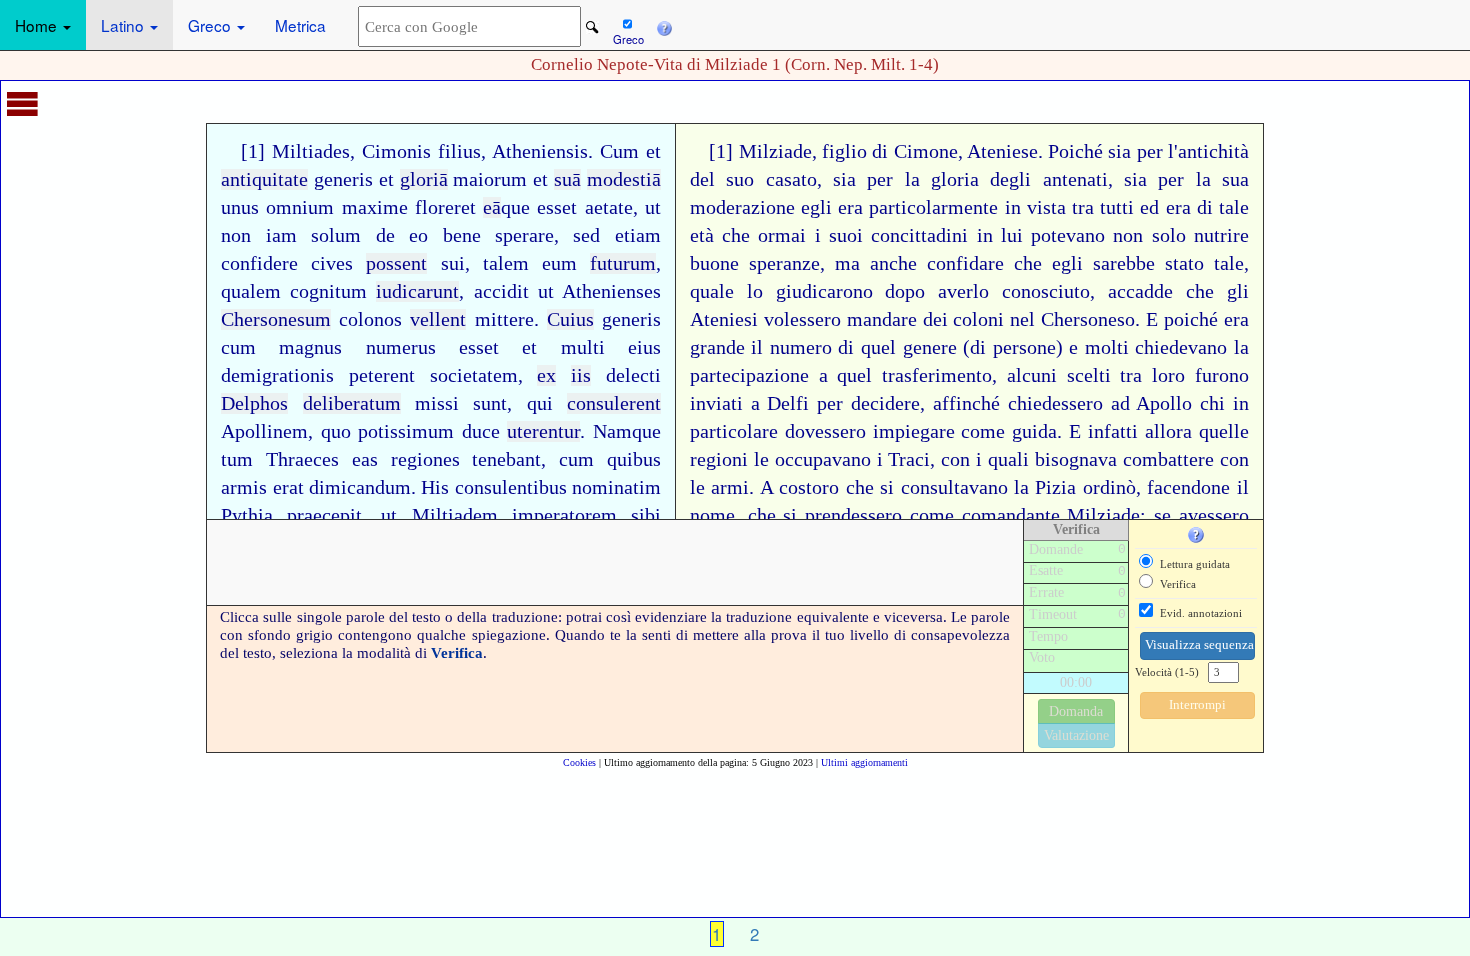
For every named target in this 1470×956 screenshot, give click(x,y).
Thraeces (302, 459)
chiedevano (1181, 347)
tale (1229, 263)
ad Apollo (1152, 403)
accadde (1140, 291)
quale (712, 291)
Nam (612, 431)
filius (459, 151)
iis (581, 375)
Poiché (1075, 151)
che (736, 235)
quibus (634, 459)
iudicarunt (417, 291)
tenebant (506, 459)
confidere (259, 263)
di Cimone (914, 151)
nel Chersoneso (1072, 319)
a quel (846, 375)
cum (238, 347)
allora (1168, 431)
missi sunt (461, 403)
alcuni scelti (1059, 375)
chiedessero (1055, 403)
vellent (438, 319)
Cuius (570, 319)
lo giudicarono (810, 291)
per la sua (1203, 179)
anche (893, 263)
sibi (646, 515)
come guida (1009, 431)
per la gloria (923, 179)
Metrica (300, 25)
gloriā (424, 179)
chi (1212, 403)
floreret (445, 207)
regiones (425, 459)
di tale (1223, 207)
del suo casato (753, 179)
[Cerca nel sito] (592, 27)
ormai (782, 235)
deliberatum (352, 403)
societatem (474, 375)
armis (244, 487)
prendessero (853, 515)
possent (396, 263)
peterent (382, 375)
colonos (370, 319)
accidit (501, 291)
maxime (375, 207)
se (1162, 515)
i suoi (839, 235)
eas (365, 459)
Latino (124, 25)
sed (586, 235)
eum (559, 263)
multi (583, 347)
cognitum (328, 291)
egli (1067, 263)
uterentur (543, 431)
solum (336, 235)
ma (847, 263)
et (653, 151)
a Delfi (780, 403)
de (385, 235)
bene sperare (498, 235)
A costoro (799, 487)
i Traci (904, 459)
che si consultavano (927, 487)
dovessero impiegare (870, 431)
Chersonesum (276, 319)
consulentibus (511, 487)
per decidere (868, 403)
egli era (832, 207)
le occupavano (812, 459)
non (236, 235)
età (702, 235)
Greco (211, 25)
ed (1149, 207)
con (955, 459)
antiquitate (264, 179)
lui (1012, 235)
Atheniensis (540, 151)
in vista (1035, 207)
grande (717, 347)
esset (557, 207)
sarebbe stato (1148, 263)
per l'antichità (1193, 151)
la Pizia (1045, 487)
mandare (882, 319)
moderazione (742, 207)
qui (540, 403)
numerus (401, 347)
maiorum (490, 179)
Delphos (254, 403)
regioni (719, 459)
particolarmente (933, 207)
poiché (1191, 319)
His (435, 487)
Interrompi (1197, 705)
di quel (867, 347)
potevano (1068, 235)
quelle (1224, 431)
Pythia (247, 515)
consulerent (614, 403)
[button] (664, 25)
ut (653, 207)
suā (567, 179)
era (1178, 207)
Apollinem (264, 431)
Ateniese (1002, 151)
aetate (609, 207)
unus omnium (277, 207)
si (790, 515)
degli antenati (1048, 179)
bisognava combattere (1124, 459)
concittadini (919, 235)
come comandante (985, 515)
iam (281, 235)
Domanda (1076, 711)
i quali (1002, 459)
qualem (251, 291)
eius (644, 347)
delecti (633, 375)
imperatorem (564, 515)
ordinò (1109, 487)
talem (506, 263)
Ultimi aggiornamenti (864, 762)
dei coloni (964, 319)
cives (332, 263)
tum (237, 459)
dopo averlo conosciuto (987, 291)
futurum (623, 263)
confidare (965, 263)
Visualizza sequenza (1199, 645)
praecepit (324, 515)
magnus (310, 347)
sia (1119, 151)
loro (1168, 375)
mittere (504, 319)
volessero (802, 319)
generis (343, 179)
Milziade (1103, 515)
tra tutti (1103, 207)
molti (1107, 347)
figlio (844, 151)
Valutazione (1076, 735)
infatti (1113, 431)
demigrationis (277, 375)
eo (418, 235)
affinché (966, 403)
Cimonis (396, 151)
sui (453, 263)
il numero (791, 347)
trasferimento (937, 375)
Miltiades (311, 151)
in (985, 235)
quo (336, 431)
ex (546, 375)
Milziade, (778, 151)
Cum (619, 151)
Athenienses (611, 291)
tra (1131, 375)
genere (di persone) (983, 347)
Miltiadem (455, 515)
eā (492, 207)
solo (1169, 235)
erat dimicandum (342, 487)
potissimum (406, 431)
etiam (638, 235)
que (515, 207)
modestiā (624, 179)
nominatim (616, 487)
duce (481, 431)
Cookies (579, 762)
